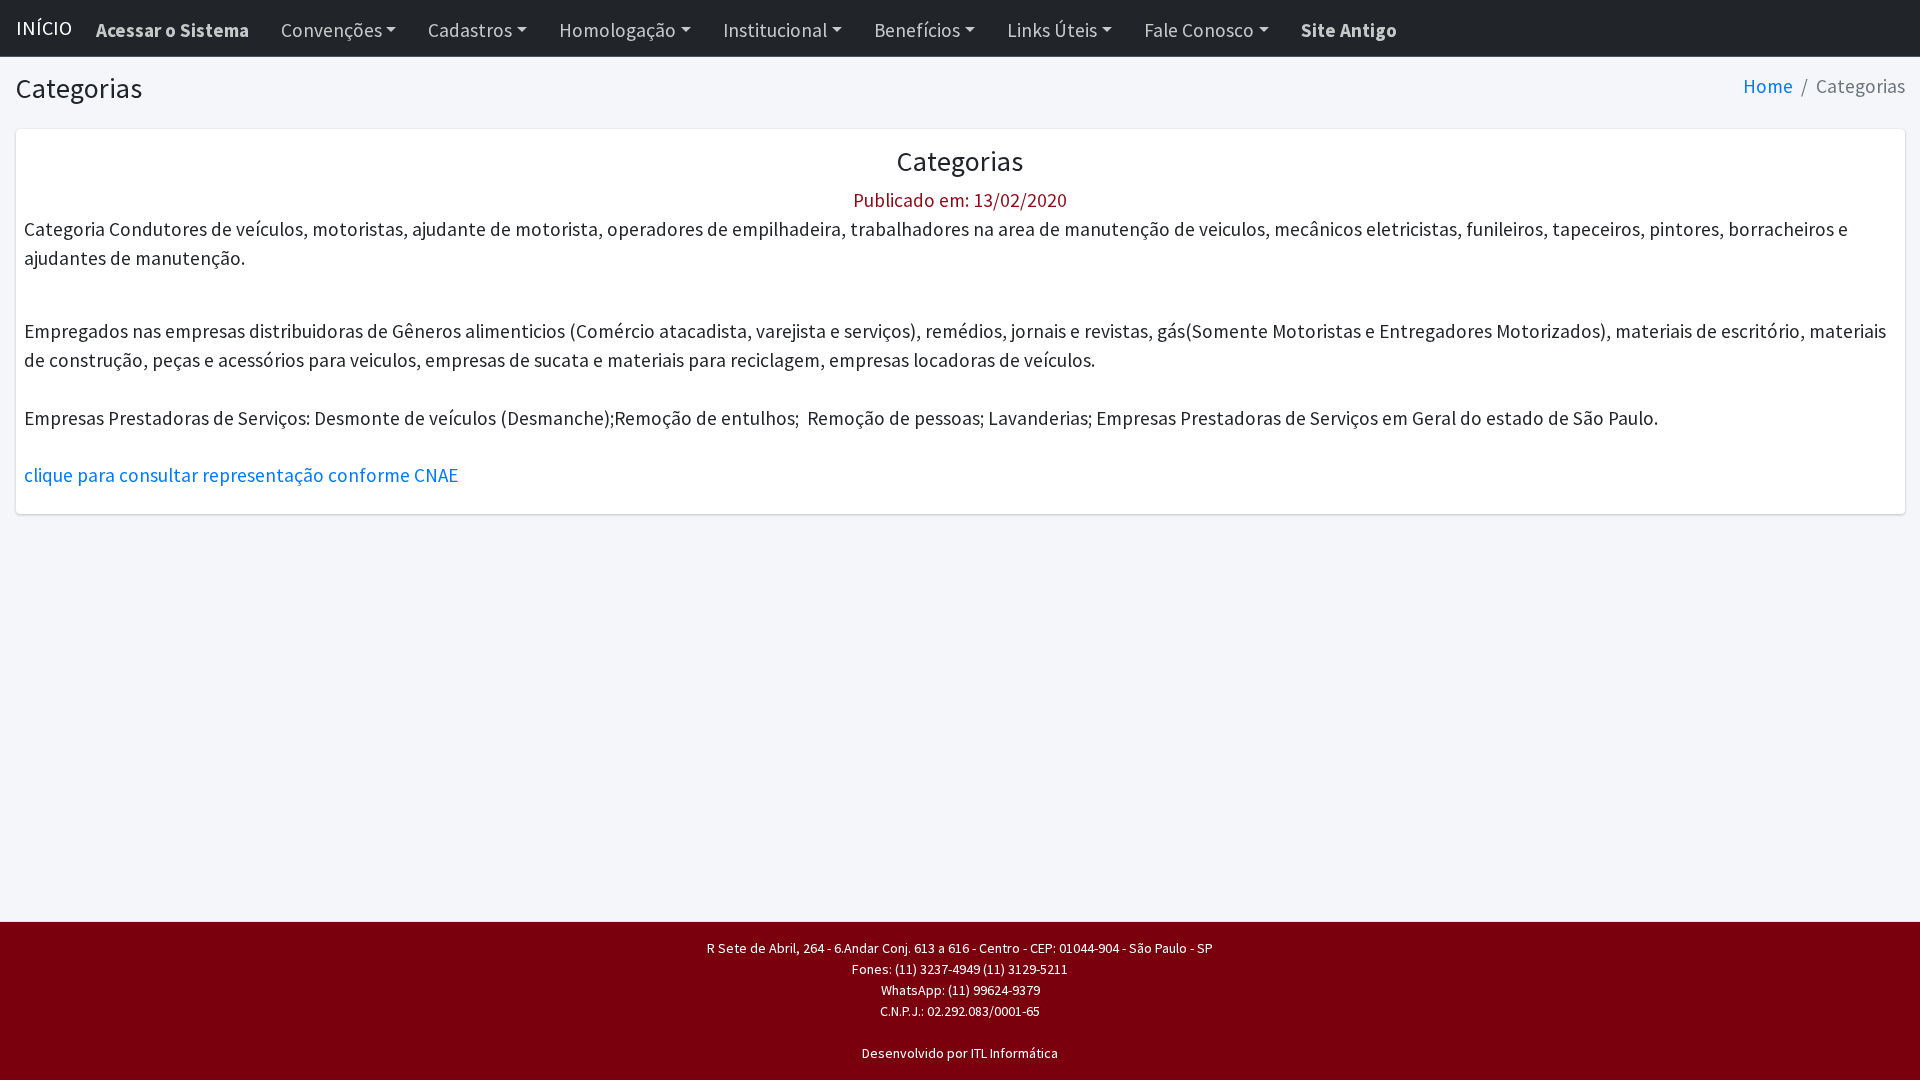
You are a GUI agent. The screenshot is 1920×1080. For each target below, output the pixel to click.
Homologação (617, 30)
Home (1768, 86)
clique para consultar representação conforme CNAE (241, 475)
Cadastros (470, 30)
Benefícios (917, 30)
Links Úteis (1052, 30)
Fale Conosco (1199, 30)
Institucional (775, 30)
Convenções (331, 30)
